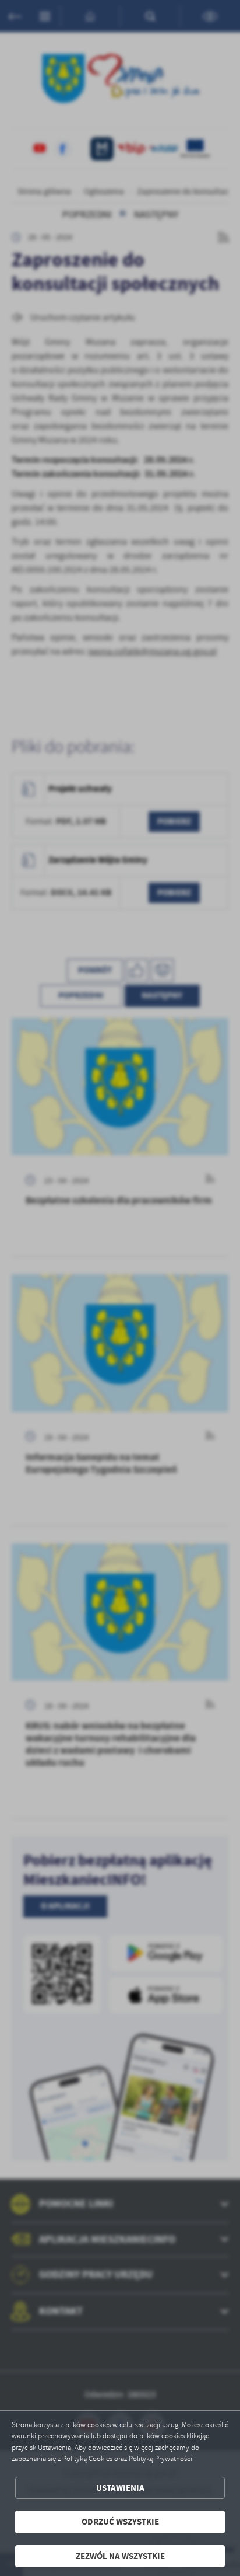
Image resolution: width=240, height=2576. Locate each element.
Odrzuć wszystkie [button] (120, 2522)
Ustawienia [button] (120, 2488)
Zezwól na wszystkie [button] (120, 2556)
